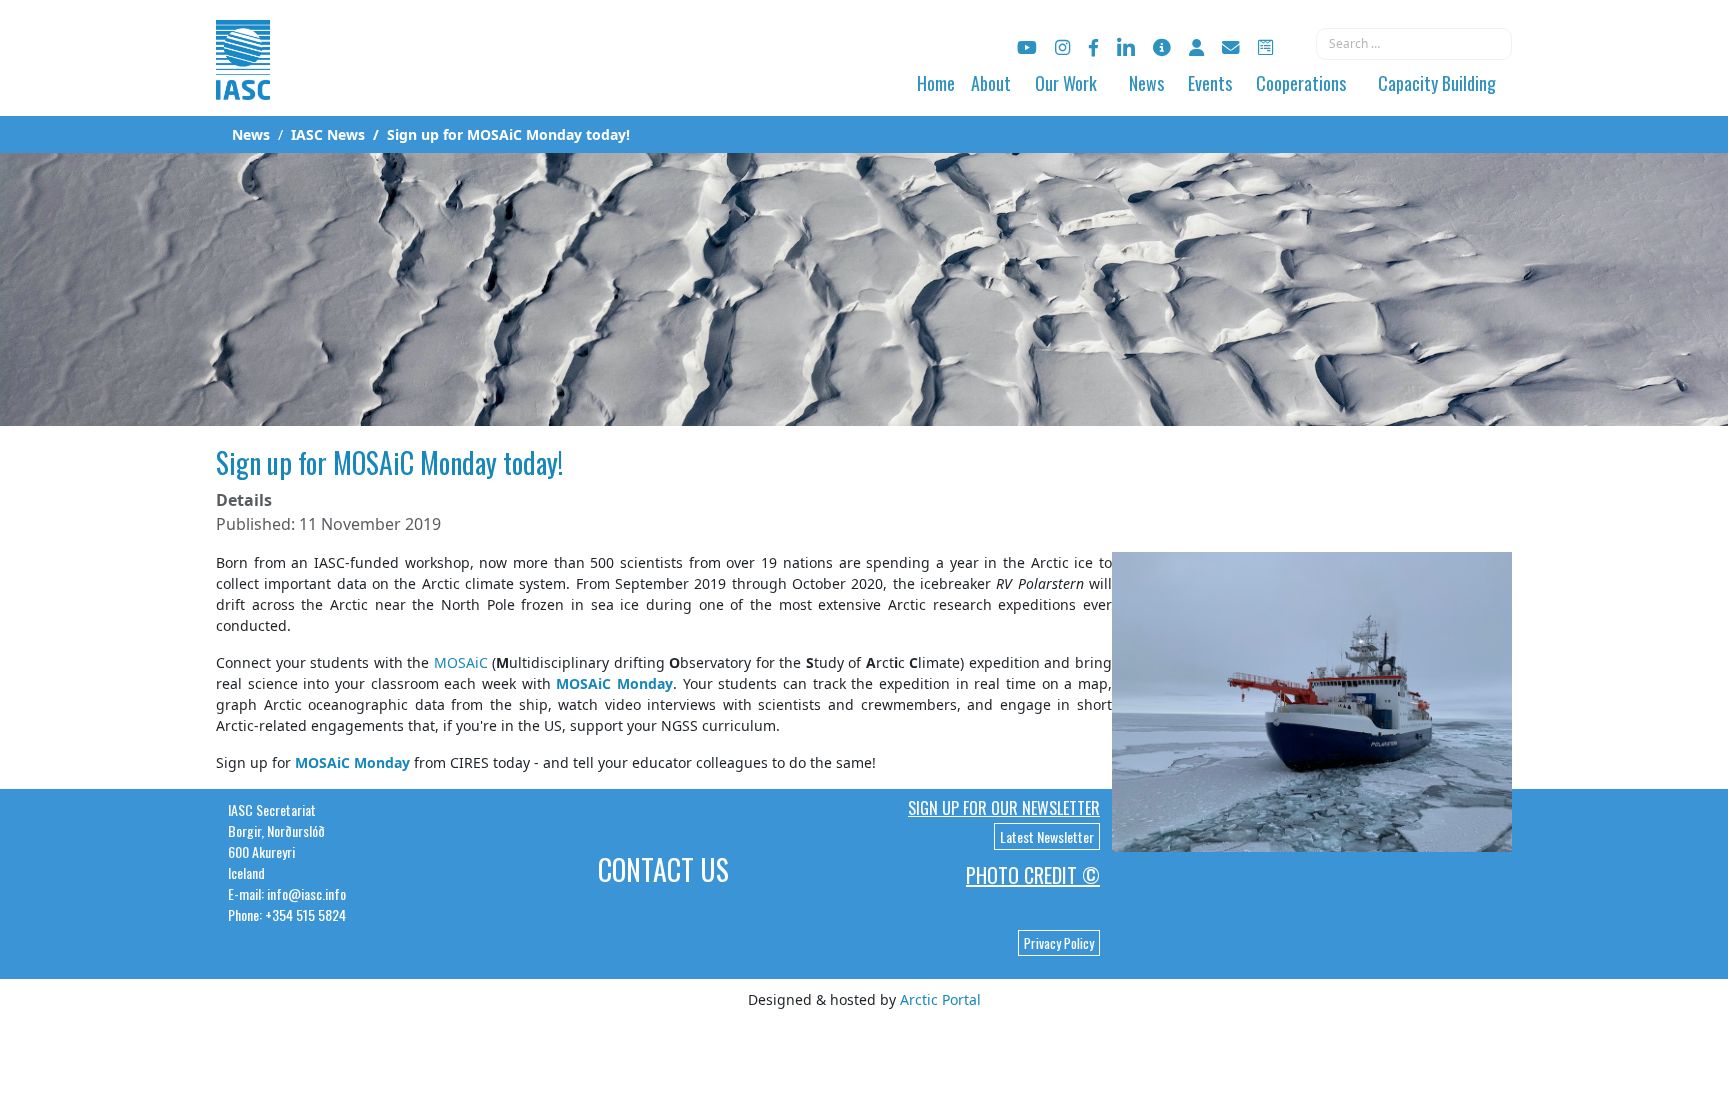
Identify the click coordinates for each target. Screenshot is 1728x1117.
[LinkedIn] (1126, 47)
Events (1210, 83)
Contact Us (663, 869)
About (991, 83)
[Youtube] (1027, 47)
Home (936, 83)
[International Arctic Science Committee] (243, 80)
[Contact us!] (1231, 47)
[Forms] (1265, 47)
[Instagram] (1062, 47)
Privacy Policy (1059, 943)
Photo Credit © (1033, 875)
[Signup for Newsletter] (1162, 47)
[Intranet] (1196, 47)
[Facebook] (1093, 47)
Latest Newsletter (1047, 836)
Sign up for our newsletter (1004, 808)
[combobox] (1414, 44)
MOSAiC (461, 662)
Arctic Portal (940, 999)
